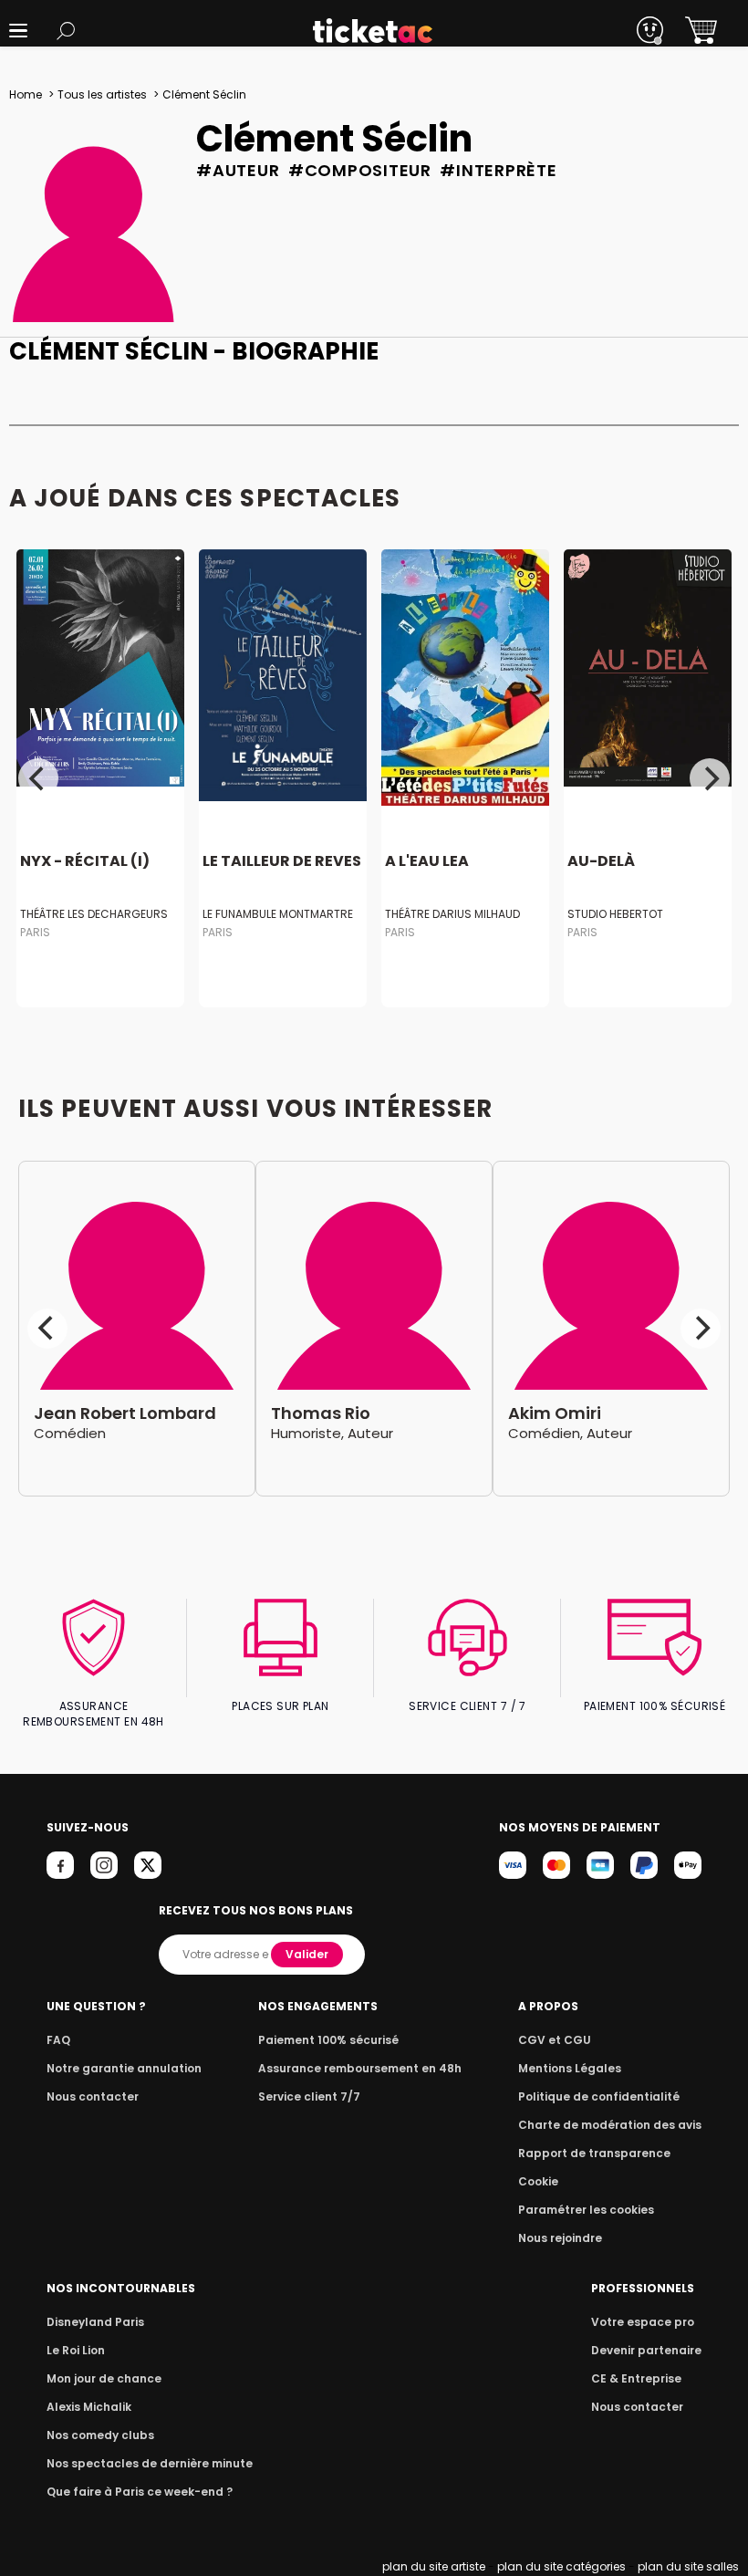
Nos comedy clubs (100, 2435)
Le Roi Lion (76, 2350)
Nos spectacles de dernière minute (150, 2463)
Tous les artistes (102, 94)
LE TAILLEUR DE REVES (282, 862)
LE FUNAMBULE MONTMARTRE (278, 914)
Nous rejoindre (560, 2238)
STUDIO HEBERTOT (615, 914)
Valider (307, 1954)
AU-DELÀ (601, 862)
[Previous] (38, 778)
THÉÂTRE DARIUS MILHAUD (452, 914)
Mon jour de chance (104, 2378)
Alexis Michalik (89, 2407)
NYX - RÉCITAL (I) (85, 862)
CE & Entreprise (636, 2378)
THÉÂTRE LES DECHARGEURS (94, 914)
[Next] (710, 778)
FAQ (58, 2040)
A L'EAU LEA (427, 862)
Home (26, 94)
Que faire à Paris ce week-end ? (140, 2492)
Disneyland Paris (95, 2322)
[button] (18, 31)
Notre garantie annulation (124, 2068)
